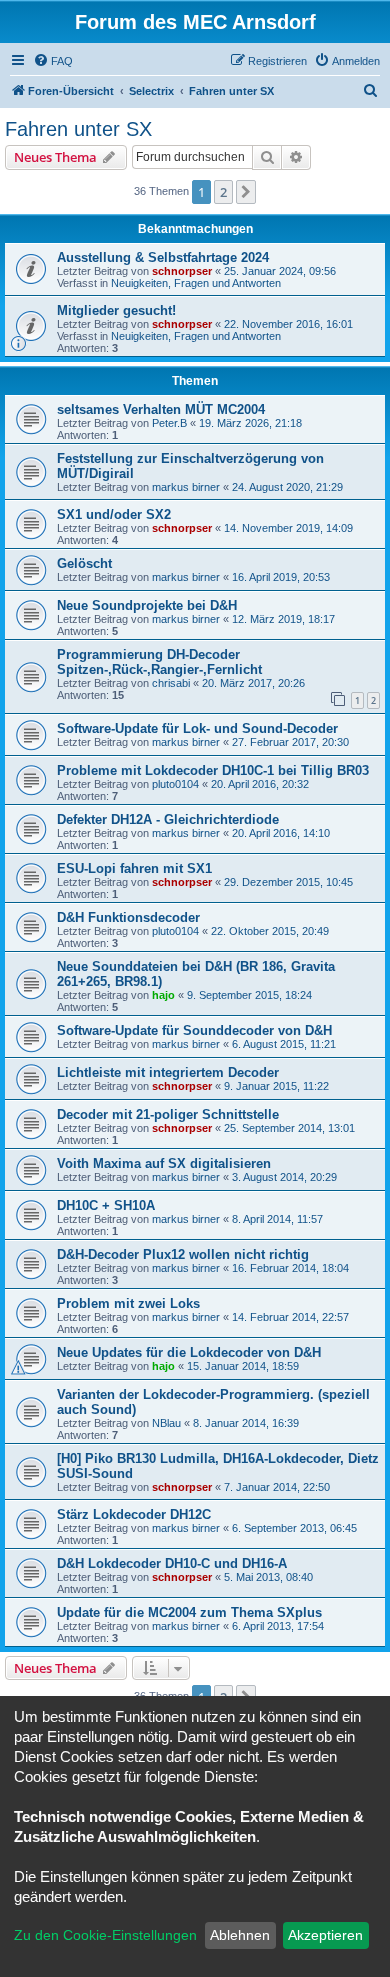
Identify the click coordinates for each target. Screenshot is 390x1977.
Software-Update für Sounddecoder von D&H (194, 1030)
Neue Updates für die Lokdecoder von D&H (189, 1352)
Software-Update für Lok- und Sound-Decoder (197, 728)
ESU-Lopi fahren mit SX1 (134, 868)
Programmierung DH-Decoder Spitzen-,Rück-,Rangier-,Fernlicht (159, 662)
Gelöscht (84, 563)
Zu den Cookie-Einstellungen (105, 1935)
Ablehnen (240, 1935)
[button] (246, 192)
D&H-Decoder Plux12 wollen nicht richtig (183, 1254)
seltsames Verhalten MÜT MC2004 (161, 409)
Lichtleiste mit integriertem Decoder (168, 1072)
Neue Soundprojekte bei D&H (147, 605)
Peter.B (169, 423)
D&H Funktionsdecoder (128, 917)
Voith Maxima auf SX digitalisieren (164, 1163)
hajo (163, 995)
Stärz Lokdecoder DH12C (134, 1514)
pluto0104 (175, 784)
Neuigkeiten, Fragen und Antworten (196, 283)
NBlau (166, 1423)
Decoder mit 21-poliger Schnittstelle (168, 1114)
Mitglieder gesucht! (116, 310)
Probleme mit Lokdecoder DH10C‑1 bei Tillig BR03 (213, 770)
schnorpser (182, 271)
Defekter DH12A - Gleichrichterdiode (168, 819)
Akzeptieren (325, 1935)
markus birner (186, 487)
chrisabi (171, 683)
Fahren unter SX (78, 129)
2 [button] (223, 192)
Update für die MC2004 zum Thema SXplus (189, 1612)
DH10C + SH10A (106, 1205)
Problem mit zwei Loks (128, 1303)
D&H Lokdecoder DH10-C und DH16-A (172, 1563)
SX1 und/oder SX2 (114, 514)
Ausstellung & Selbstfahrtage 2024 (163, 257)
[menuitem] (53, 61)
